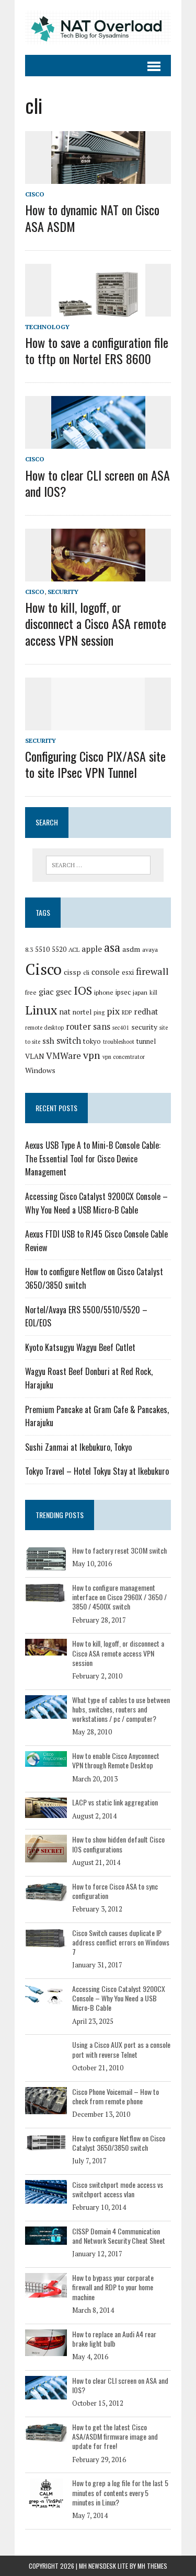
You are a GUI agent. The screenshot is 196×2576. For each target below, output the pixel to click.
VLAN (34, 1056)
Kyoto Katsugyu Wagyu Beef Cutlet (80, 1347)
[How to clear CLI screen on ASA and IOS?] (98, 442)
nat (65, 1012)
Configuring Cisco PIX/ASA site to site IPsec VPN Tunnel (95, 764)
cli (86, 972)
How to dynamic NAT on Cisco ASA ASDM (92, 218)
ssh (48, 1041)
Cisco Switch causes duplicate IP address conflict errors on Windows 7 (121, 1942)
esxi (128, 972)
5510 (42, 949)
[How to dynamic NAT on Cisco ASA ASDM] (98, 177)
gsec (64, 992)
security (144, 1027)
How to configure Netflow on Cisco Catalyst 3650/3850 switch (119, 2143)
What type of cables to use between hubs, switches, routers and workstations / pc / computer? (121, 1709)
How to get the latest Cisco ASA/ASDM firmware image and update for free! (115, 2436)
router (78, 1027)
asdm (131, 949)
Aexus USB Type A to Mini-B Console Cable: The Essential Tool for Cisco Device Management (93, 1158)
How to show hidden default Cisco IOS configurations (118, 1844)
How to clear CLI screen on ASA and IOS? (97, 483)
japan (140, 992)
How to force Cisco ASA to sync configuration (115, 1891)
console (106, 972)
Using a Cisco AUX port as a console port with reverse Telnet (121, 2049)
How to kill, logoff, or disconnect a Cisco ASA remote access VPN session (96, 623)
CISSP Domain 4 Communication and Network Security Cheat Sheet (119, 2236)
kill (153, 993)
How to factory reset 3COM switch (119, 1550)
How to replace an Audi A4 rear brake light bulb (114, 2339)
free (31, 992)
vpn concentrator (124, 1057)
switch (69, 1041)
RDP (127, 1012)
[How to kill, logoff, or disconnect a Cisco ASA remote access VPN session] (98, 575)
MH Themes (152, 2566)
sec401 (121, 1028)
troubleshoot (119, 1042)
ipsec (123, 992)
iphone (104, 992)
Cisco (35, 194)
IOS (83, 990)
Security (63, 592)
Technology (47, 327)
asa (112, 947)
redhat (146, 1011)
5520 (59, 949)
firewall (152, 971)
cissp (72, 972)
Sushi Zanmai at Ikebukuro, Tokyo (78, 1447)
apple (92, 949)
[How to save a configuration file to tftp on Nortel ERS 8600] (98, 309)
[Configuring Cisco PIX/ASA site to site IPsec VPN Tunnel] (98, 723)
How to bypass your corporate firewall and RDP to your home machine (113, 2287)
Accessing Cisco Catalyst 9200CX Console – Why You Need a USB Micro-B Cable (96, 1203)
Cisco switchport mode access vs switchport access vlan (118, 2189)
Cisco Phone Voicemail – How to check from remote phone (116, 2096)
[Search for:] (98, 865)
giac (46, 992)
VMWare (64, 1056)
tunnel (146, 1041)
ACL (74, 949)
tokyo (92, 1041)
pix (113, 1011)
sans (102, 1027)
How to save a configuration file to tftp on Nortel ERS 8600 (97, 350)
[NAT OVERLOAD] (98, 27)
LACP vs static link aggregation (115, 1802)
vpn (92, 1055)
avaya (150, 949)
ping (99, 1012)
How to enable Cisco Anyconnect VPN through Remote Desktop (116, 1760)
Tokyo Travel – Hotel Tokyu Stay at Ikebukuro (97, 1471)
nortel (82, 1012)
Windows (40, 1070)
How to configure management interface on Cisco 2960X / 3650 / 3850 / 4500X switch (119, 1597)
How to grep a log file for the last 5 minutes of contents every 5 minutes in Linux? (120, 2492)
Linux (41, 1010)
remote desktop (44, 1028)
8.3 (29, 949)
